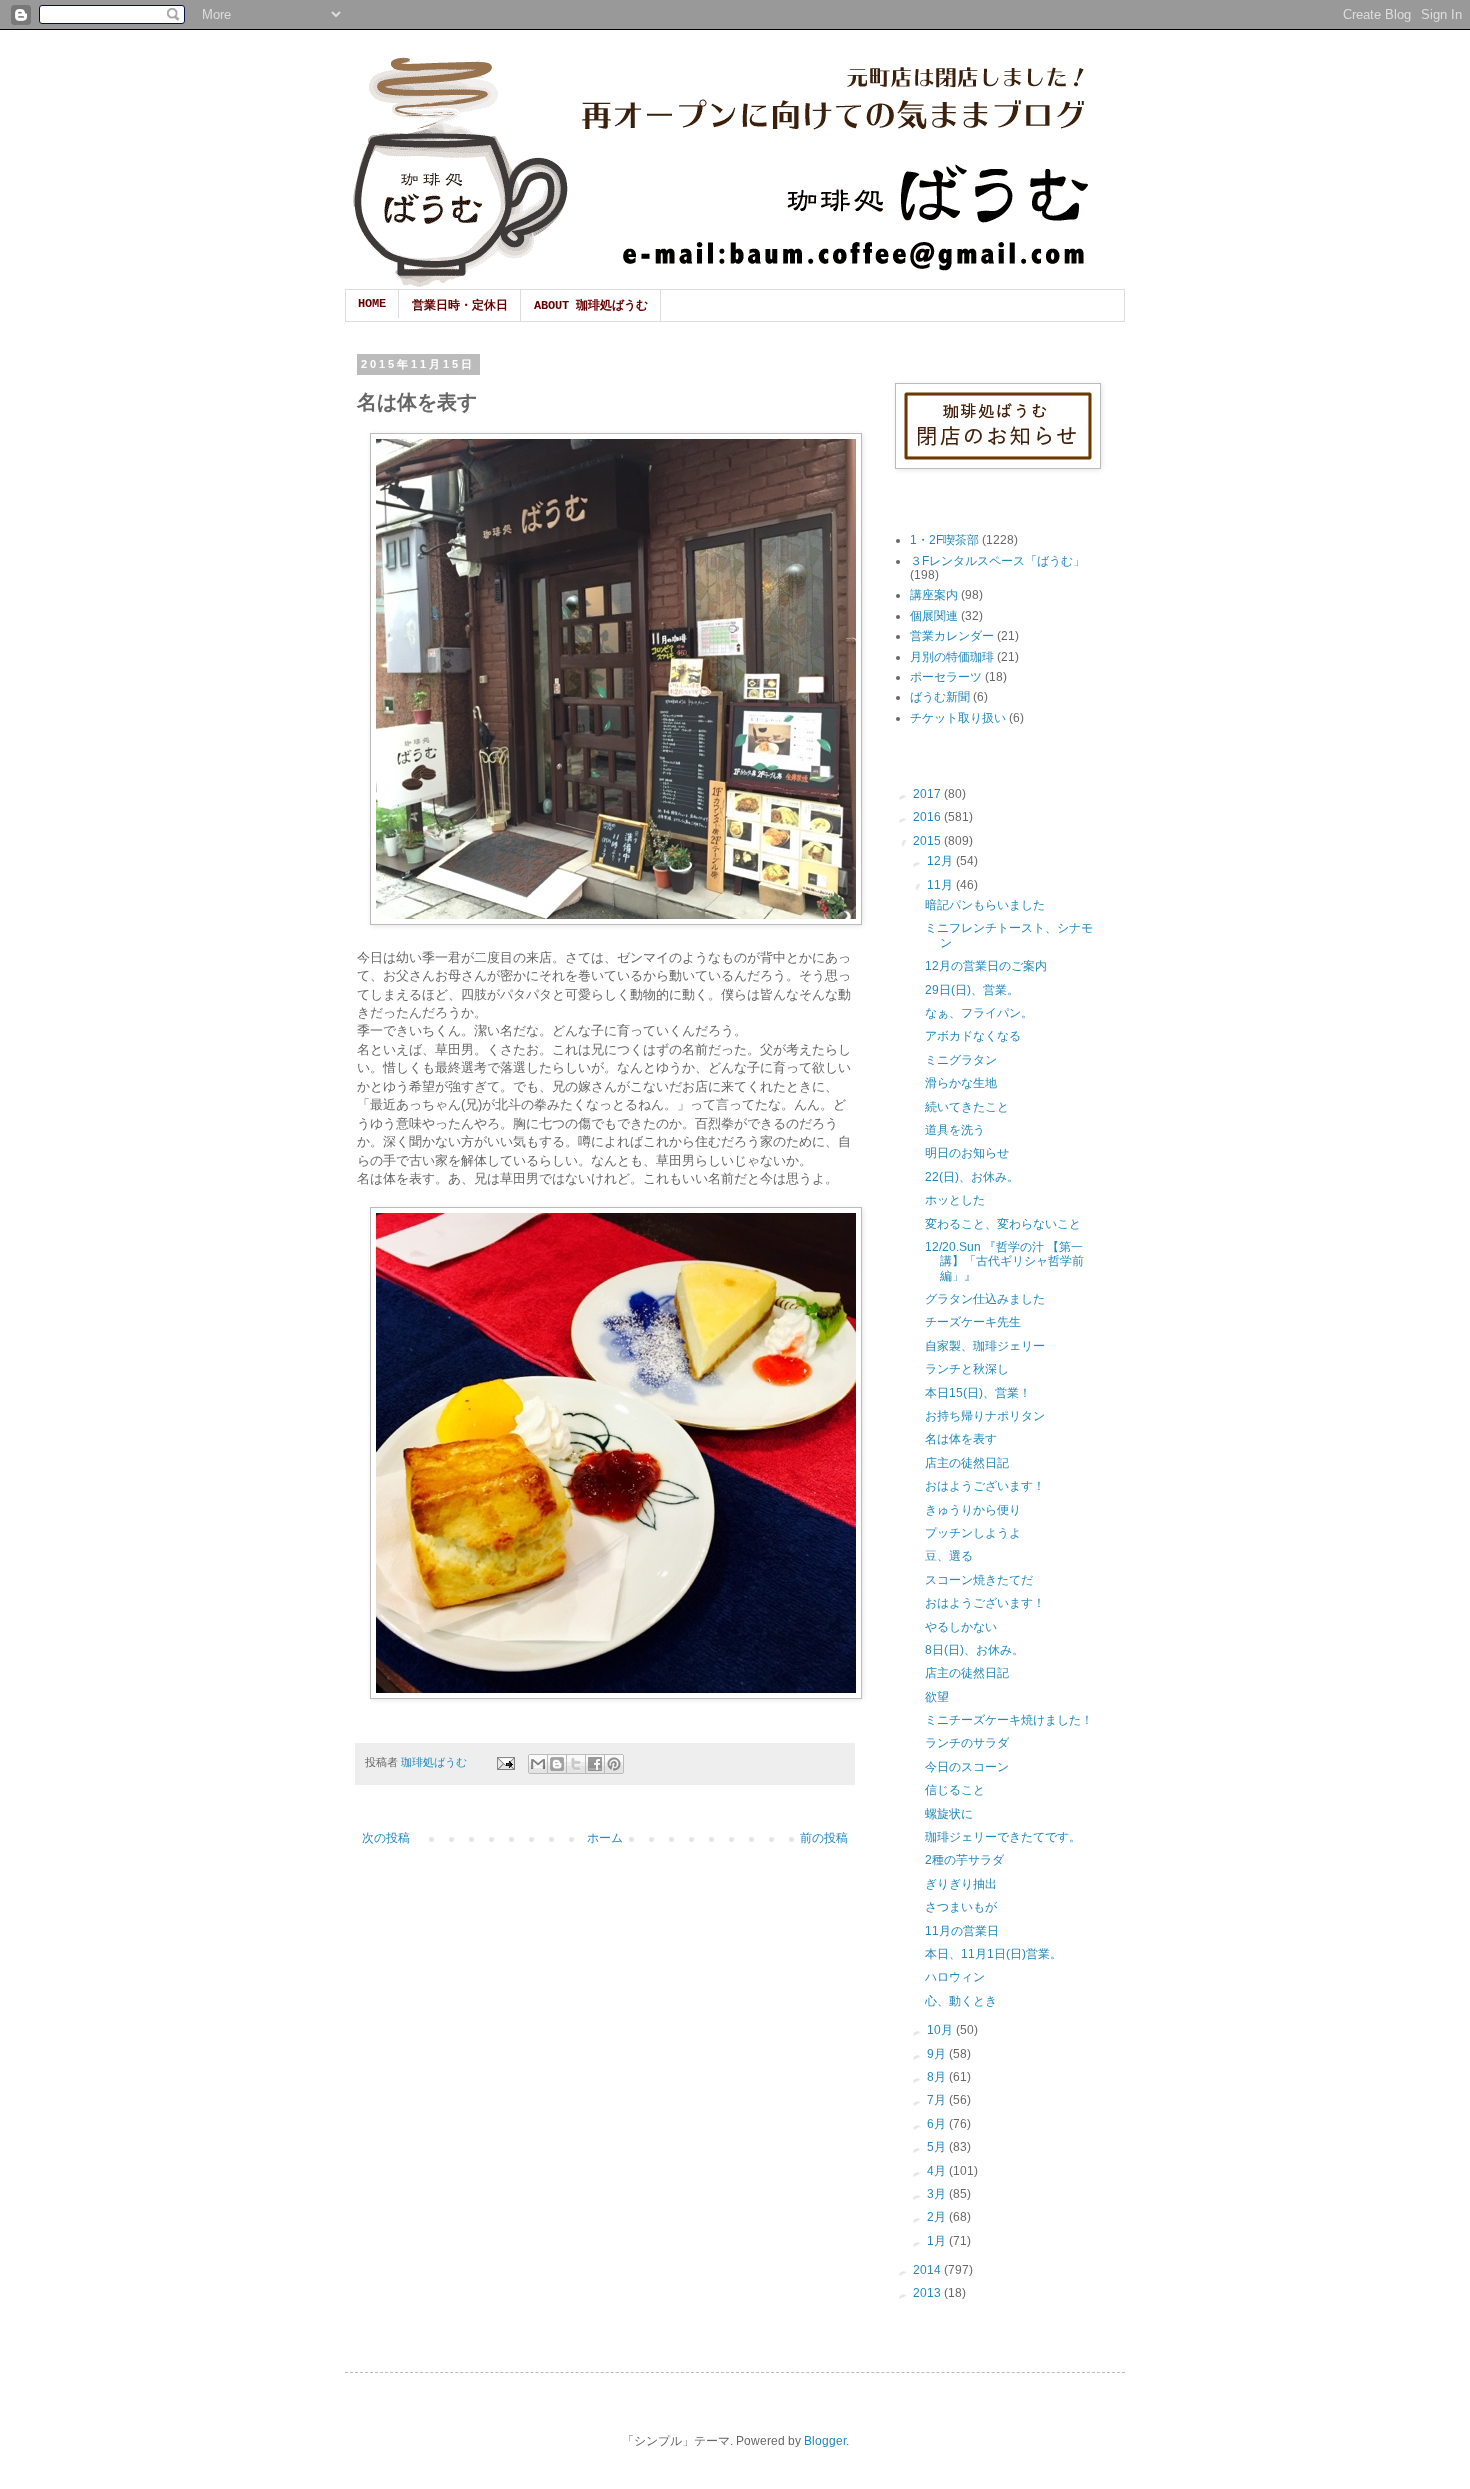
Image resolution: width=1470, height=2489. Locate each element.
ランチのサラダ (967, 1743)
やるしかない (961, 1627)
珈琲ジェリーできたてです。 (1003, 1837)
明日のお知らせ (967, 1153)
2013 (928, 2293)
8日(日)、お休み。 (974, 1650)
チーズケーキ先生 (973, 1322)
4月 (938, 2171)
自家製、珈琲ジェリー (985, 1346)
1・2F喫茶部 (944, 540)
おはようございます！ (985, 1486)
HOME (372, 304)
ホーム (605, 1838)
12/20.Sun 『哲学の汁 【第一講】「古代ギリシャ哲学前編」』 (1004, 1261)
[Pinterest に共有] (614, 1764)
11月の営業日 (962, 1931)
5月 (938, 2147)
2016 (928, 817)
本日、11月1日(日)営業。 (993, 1954)
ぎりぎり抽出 (961, 1884)
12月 (941, 861)
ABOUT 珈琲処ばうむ (591, 306)
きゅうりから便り (973, 1510)
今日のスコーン (967, 1767)
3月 (938, 2194)
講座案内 (934, 595)
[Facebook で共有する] (595, 1764)
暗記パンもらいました (985, 905)
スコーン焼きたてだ (979, 1580)
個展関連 (934, 616)
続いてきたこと (967, 1107)
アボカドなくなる (973, 1036)
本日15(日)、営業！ (978, 1393)
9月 (938, 2054)
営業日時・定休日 (460, 306)
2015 (928, 841)
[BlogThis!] (557, 1764)
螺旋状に (949, 1814)
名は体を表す (961, 1439)
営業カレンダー (952, 636)
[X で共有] (576, 1764)
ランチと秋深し (967, 1369)
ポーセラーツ (946, 677)
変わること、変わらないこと (1003, 1224)
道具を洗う (955, 1130)
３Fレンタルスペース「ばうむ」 (997, 561)
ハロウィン (955, 1977)
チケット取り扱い (958, 718)
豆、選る (949, 1556)
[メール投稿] (505, 1762)
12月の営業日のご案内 (986, 966)
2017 (928, 794)
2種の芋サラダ (964, 1860)
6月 (938, 2124)
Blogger (825, 2441)
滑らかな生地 (961, 1083)
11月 (941, 885)
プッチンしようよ (973, 1533)
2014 (928, 2270)
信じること (955, 1790)
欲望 (937, 1697)
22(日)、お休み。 (972, 1177)
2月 (938, 2217)
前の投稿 (824, 1838)
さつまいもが (961, 1907)
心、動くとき (961, 2001)
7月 (938, 2100)
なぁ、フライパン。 (979, 1013)
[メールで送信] (538, 1764)
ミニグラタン (961, 1060)
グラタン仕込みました (985, 1299)
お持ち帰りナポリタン (985, 1416)
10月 (941, 2030)
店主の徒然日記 (967, 1463)
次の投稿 (386, 1838)
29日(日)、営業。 (972, 990)
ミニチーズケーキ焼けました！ (1009, 1720)
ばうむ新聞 (940, 697)
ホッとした (955, 1200)
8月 (938, 2077)
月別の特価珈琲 (952, 657)
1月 (938, 2241)
